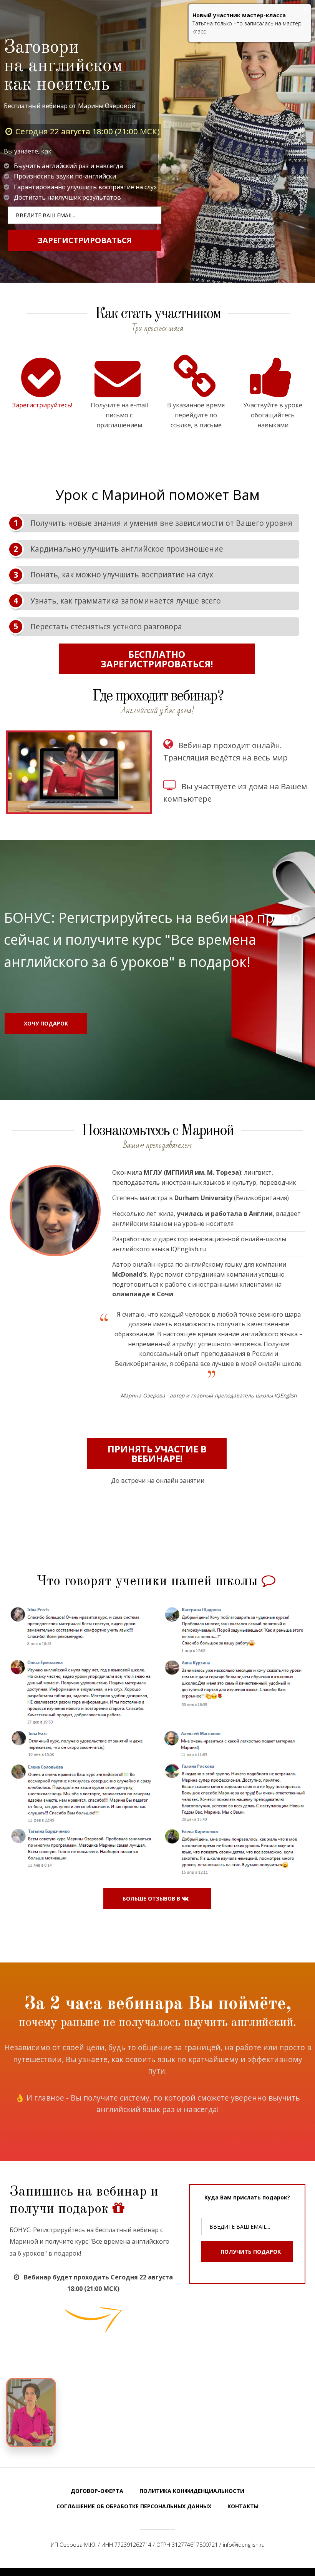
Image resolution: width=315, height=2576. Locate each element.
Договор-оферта (97, 2491)
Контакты (243, 2506)
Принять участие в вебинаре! (157, 1454)
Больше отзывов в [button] (152, 1898)
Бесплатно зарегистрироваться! (157, 659)
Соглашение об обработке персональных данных (134, 2506)
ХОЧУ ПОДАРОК (46, 1023)
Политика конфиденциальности (192, 2491)
